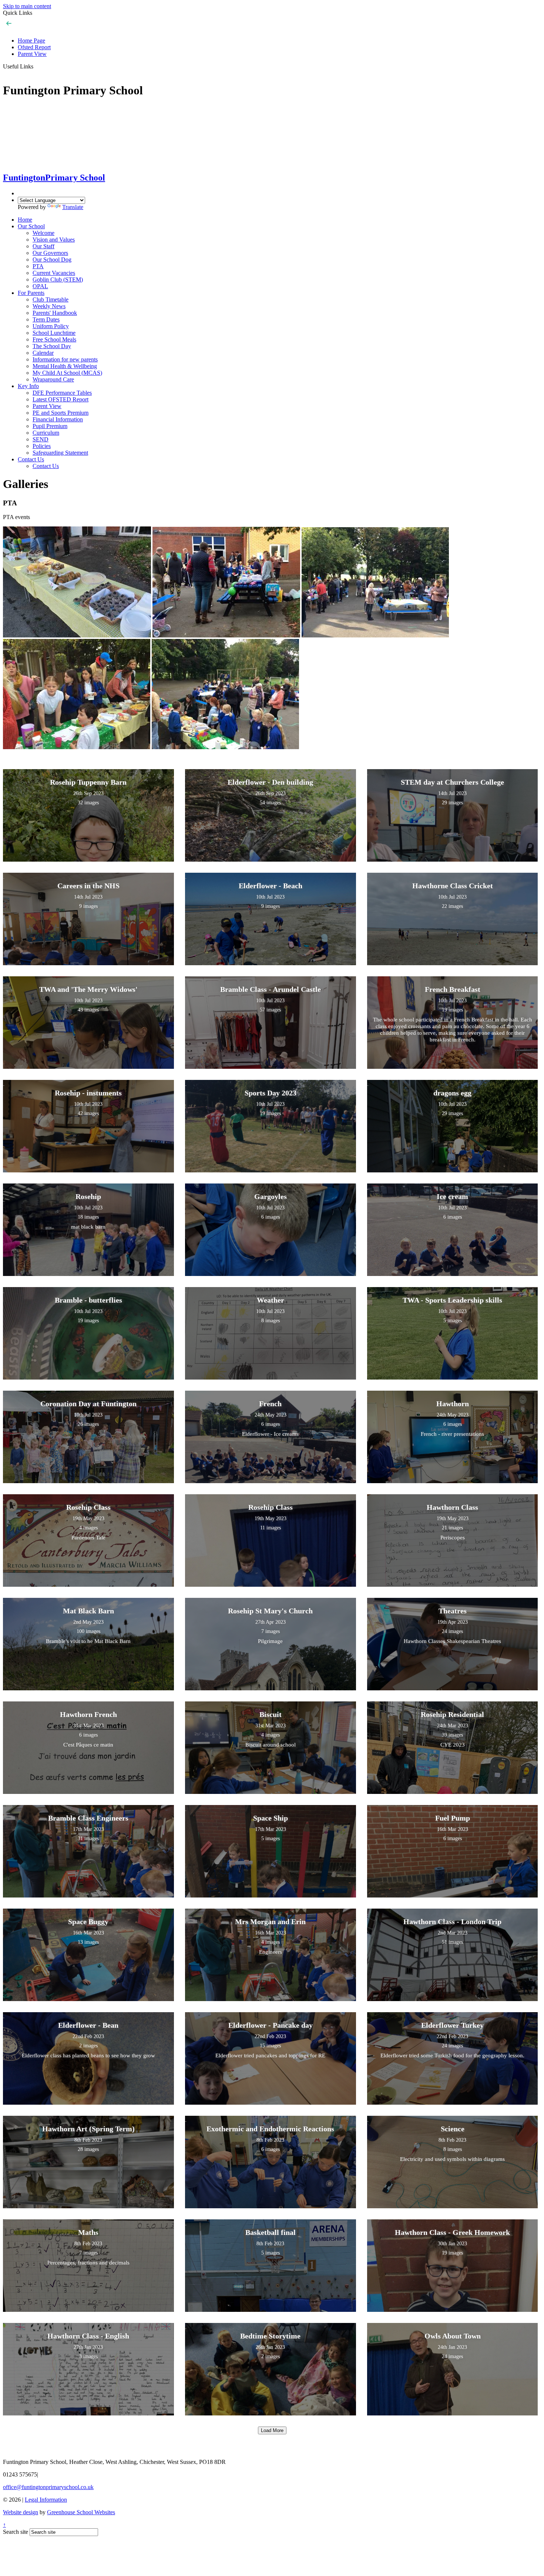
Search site (16, 2532)
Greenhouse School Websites (81, 2512)
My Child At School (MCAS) (67, 373)
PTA (38, 266)
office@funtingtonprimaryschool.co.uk (48, 2487)
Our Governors (50, 253)
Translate (73, 207)
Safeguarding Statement (60, 453)
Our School (31, 226)
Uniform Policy (51, 326)
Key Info (28, 386)
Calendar (43, 353)
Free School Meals (54, 339)
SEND (41, 439)
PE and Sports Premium (61, 413)
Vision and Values (54, 240)
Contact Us (31, 459)
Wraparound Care (53, 379)
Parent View (32, 54)
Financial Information (58, 419)
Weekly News (49, 306)
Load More (272, 2430)
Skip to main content (27, 6)
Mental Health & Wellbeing (65, 366)
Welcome (43, 233)
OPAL (40, 286)
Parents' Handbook (55, 313)
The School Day (52, 346)
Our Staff (43, 246)
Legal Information (46, 2500)
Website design (21, 2512)
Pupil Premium (50, 426)
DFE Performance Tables (62, 393)
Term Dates (46, 319)
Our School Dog (52, 260)
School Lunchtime (54, 333)
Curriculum (46, 433)
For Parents (31, 293)
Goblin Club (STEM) (58, 280)
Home (25, 220)
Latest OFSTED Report (61, 399)
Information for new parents (65, 359)
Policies (42, 446)
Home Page (31, 41)
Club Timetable (51, 299)
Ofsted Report (34, 47)
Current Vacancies (54, 273)
